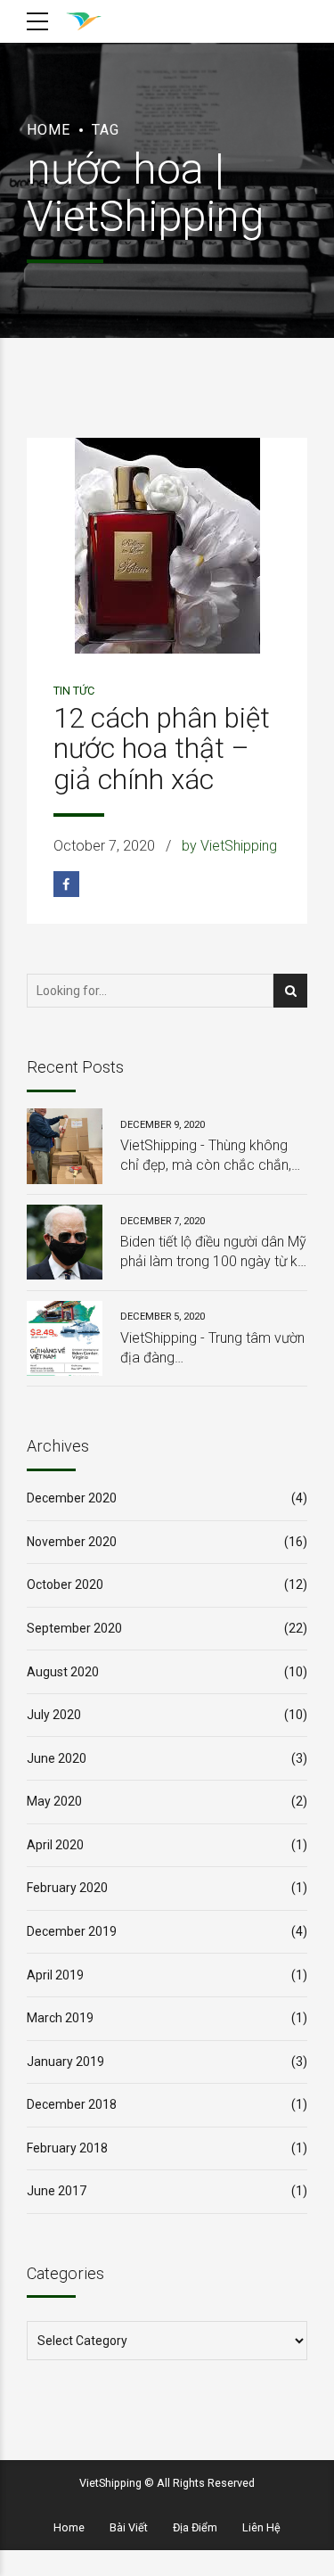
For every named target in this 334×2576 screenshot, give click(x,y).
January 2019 (65, 2062)
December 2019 (72, 1931)
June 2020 (57, 1758)
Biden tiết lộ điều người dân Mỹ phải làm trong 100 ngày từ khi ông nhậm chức (214, 1253)
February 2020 (67, 1888)
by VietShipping (229, 846)
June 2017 (57, 2191)
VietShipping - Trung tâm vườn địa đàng (212, 1348)
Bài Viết (129, 2527)
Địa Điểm (195, 2527)
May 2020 (54, 1801)
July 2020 (54, 1715)
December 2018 (72, 2104)
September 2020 (74, 1628)
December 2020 (72, 1498)
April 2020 (55, 1845)
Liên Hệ (261, 2527)
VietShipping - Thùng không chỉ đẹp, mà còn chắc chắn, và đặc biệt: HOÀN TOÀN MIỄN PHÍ (206, 1156)
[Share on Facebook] (66, 884)
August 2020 (63, 1672)
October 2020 (65, 1584)
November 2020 (72, 1542)
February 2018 (67, 2148)
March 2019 (60, 2018)
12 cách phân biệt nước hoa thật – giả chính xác (162, 749)
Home (49, 130)
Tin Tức (74, 691)
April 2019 (55, 1975)
